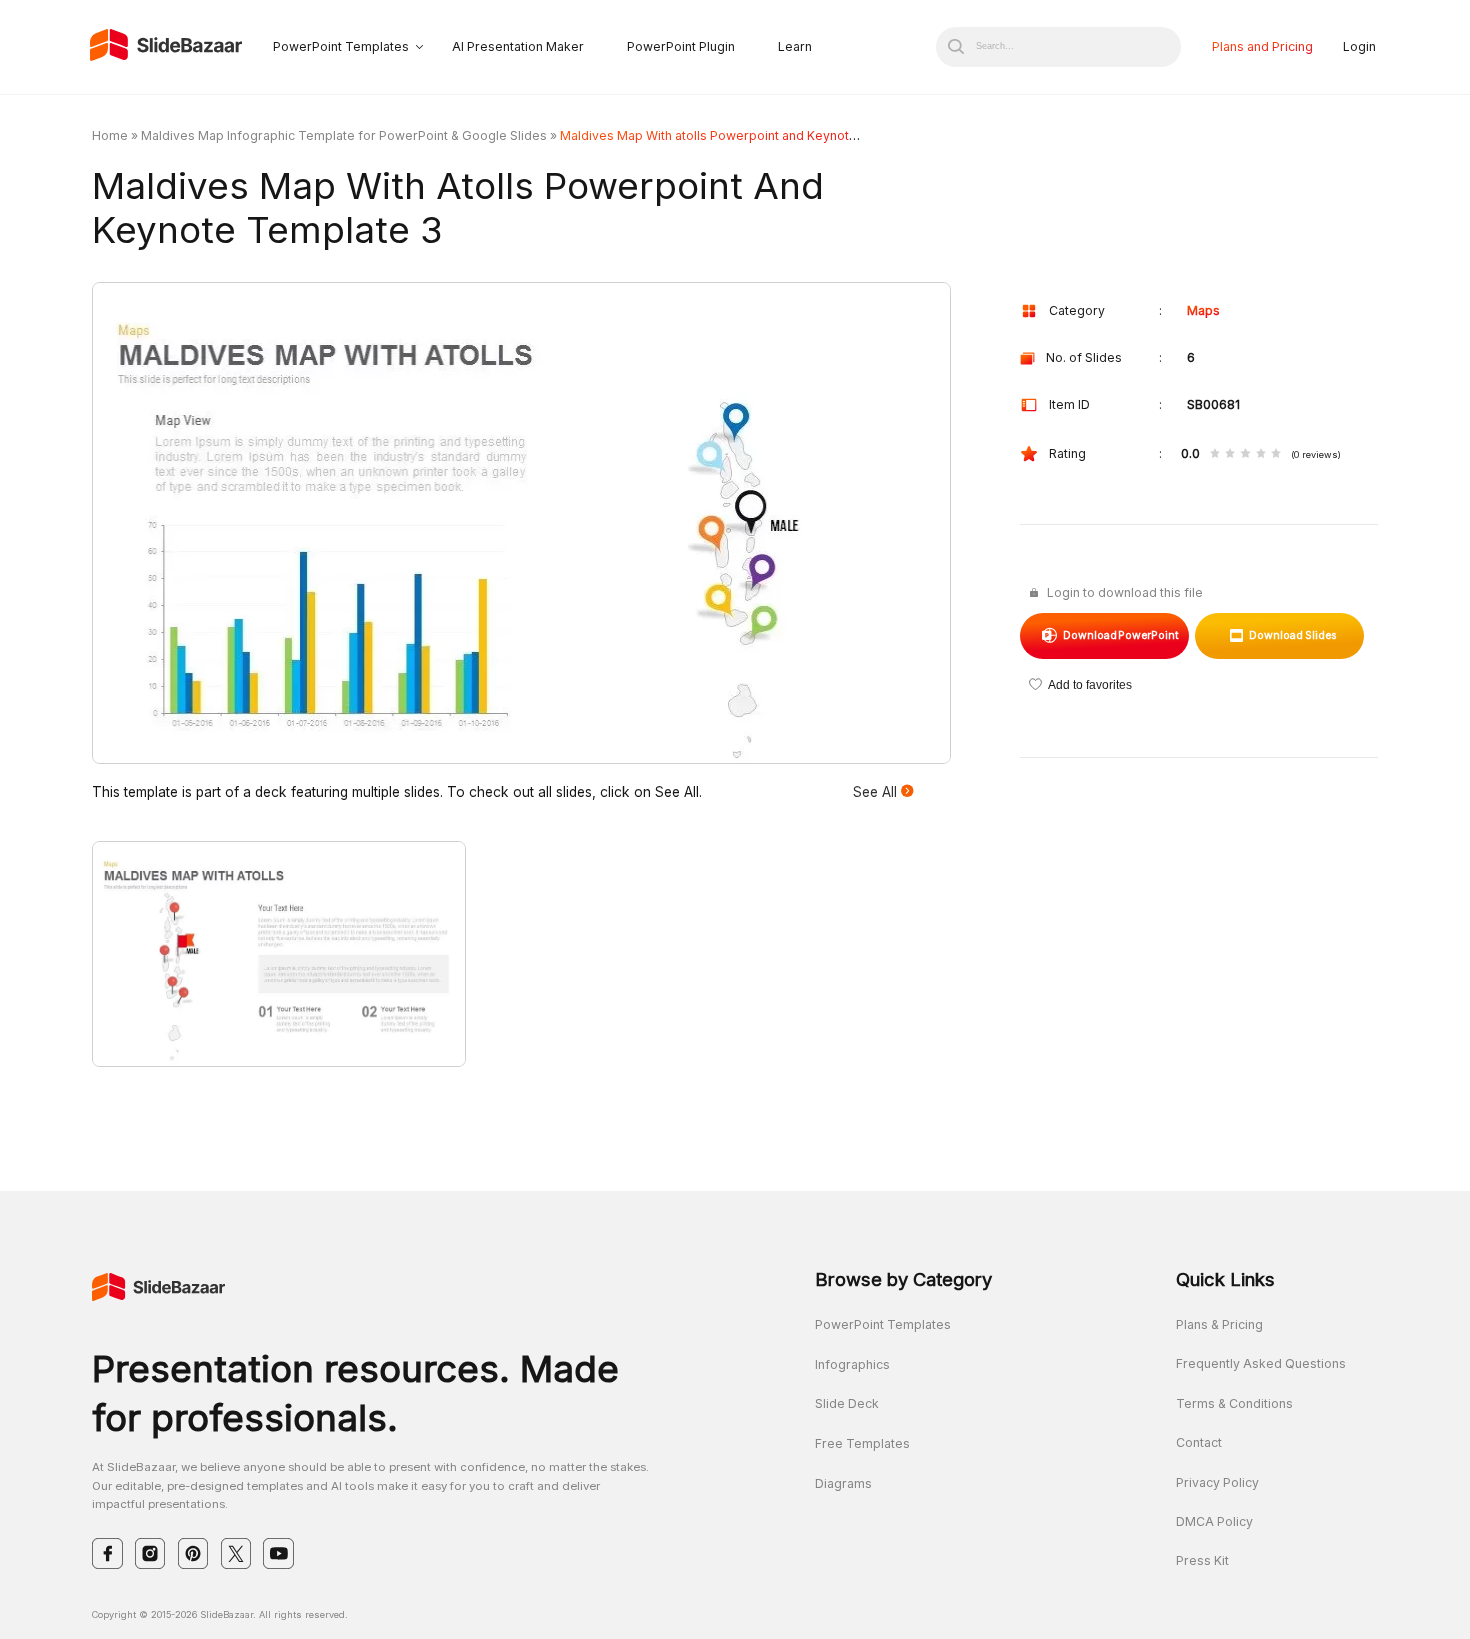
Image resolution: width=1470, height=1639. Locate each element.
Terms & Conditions (1234, 1403)
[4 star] (1261, 454)
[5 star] (1276, 454)
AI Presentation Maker (518, 46)
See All (877, 792)
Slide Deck (847, 1403)
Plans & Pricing (1219, 1324)
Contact (1199, 1442)
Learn (795, 46)
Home (110, 135)
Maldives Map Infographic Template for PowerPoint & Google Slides (344, 135)
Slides (1293, 635)
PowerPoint (1121, 635)
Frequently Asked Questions (1261, 1363)
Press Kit (1202, 1560)
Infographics (852, 1364)
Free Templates (862, 1443)
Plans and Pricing (1262, 46)
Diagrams (843, 1483)
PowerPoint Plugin (681, 46)
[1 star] (1215, 454)
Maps (1203, 311)
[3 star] (1245, 454)
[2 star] (1230, 454)
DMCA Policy (1214, 1521)
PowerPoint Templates (341, 46)
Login (1359, 46)
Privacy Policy (1217, 1482)
